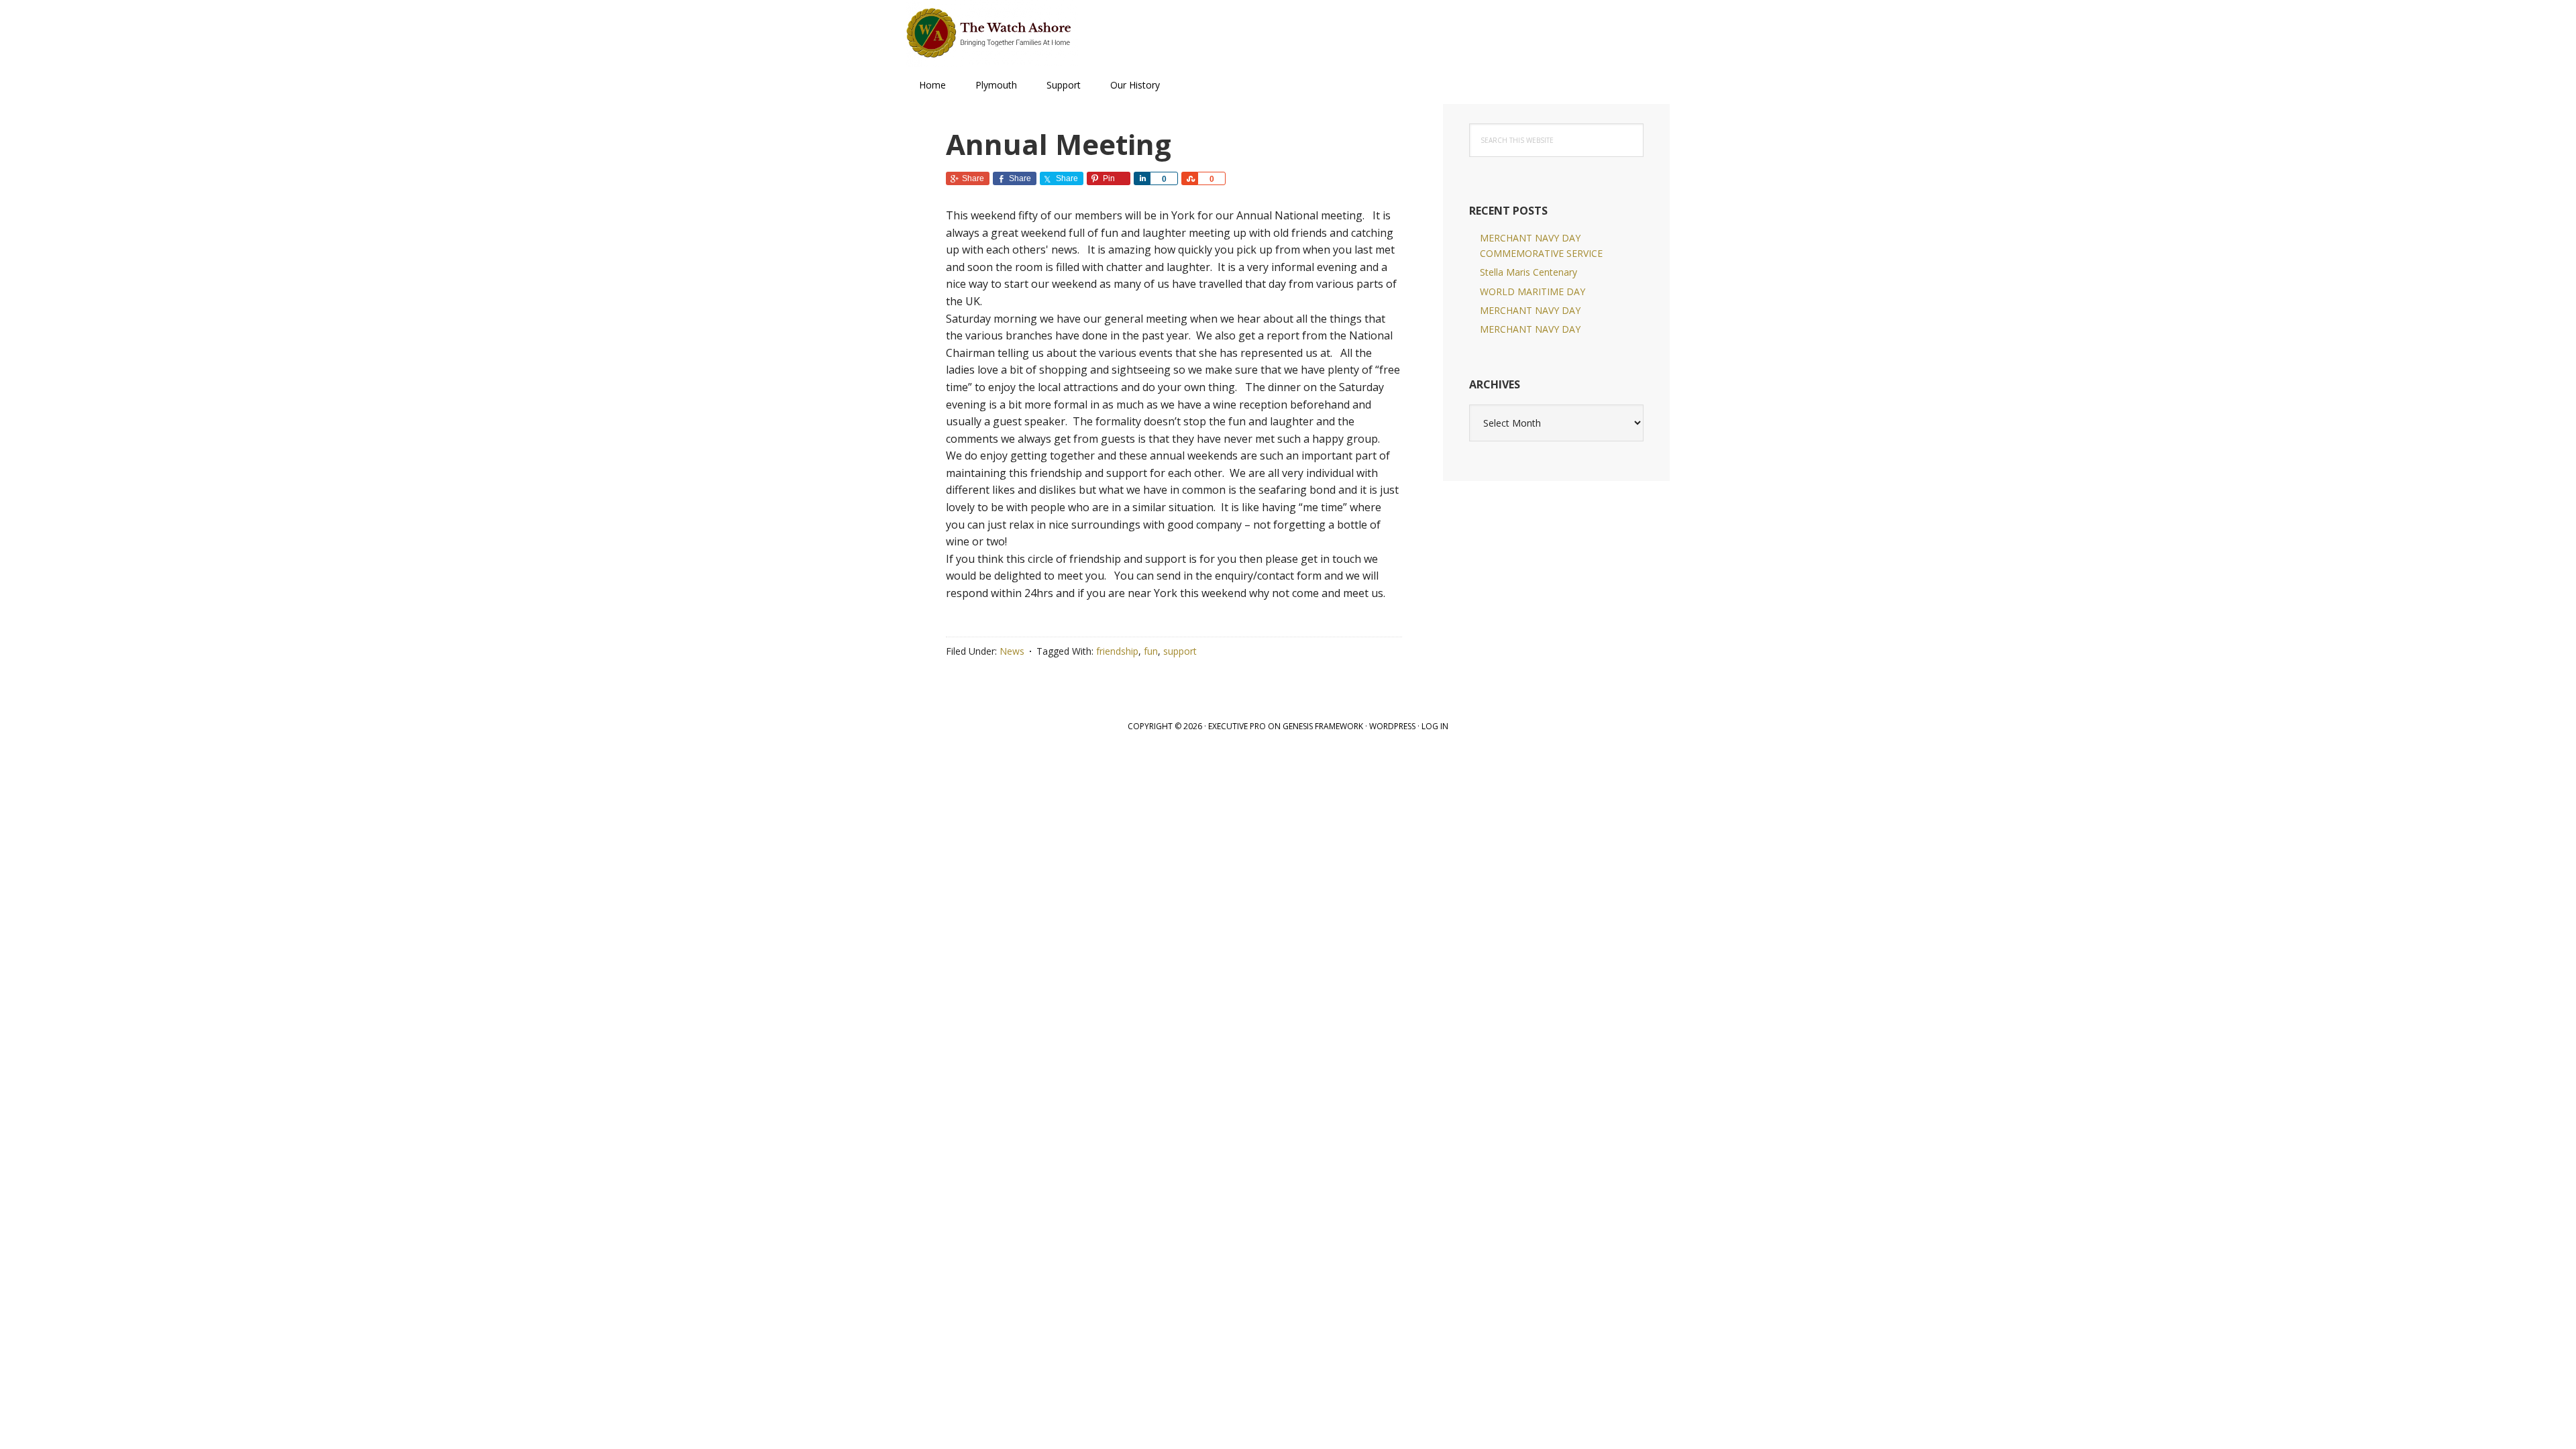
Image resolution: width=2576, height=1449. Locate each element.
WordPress (1392, 726)
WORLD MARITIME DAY (1533, 291)
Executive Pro (1237, 726)
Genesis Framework (1323, 726)
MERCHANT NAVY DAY (1530, 310)
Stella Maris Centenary (1528, 272)
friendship (1117, 651)
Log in (1435, 726)
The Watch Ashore (993, 34)
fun (1151, 651)
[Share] (1142, 178)
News (1012, 651)
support (1180, 651)
